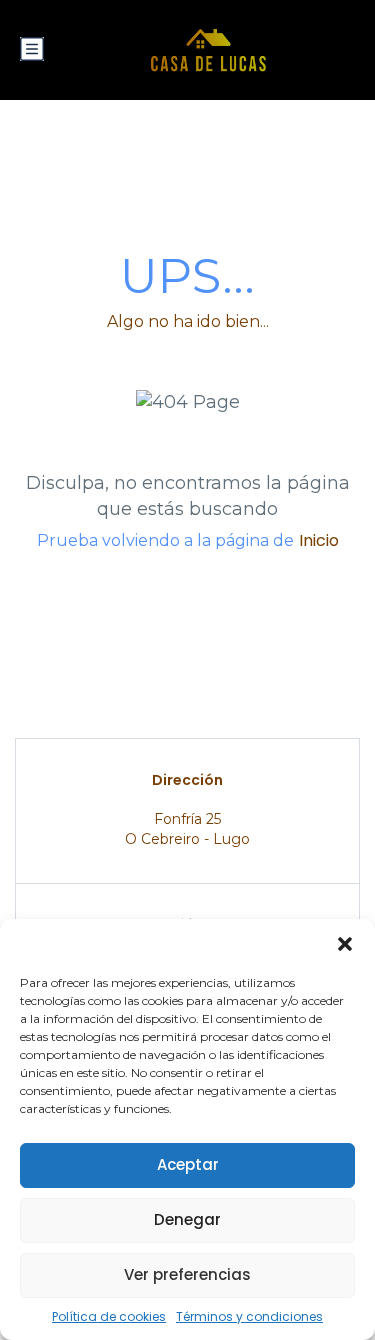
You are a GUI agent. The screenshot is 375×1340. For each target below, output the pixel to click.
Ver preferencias (187, 1274)
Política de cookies (109, 1316)
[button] (345, 944)
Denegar (187, 1219)
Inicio (319, 540)
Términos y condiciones (249, 1316)
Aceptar (188, 1164)
